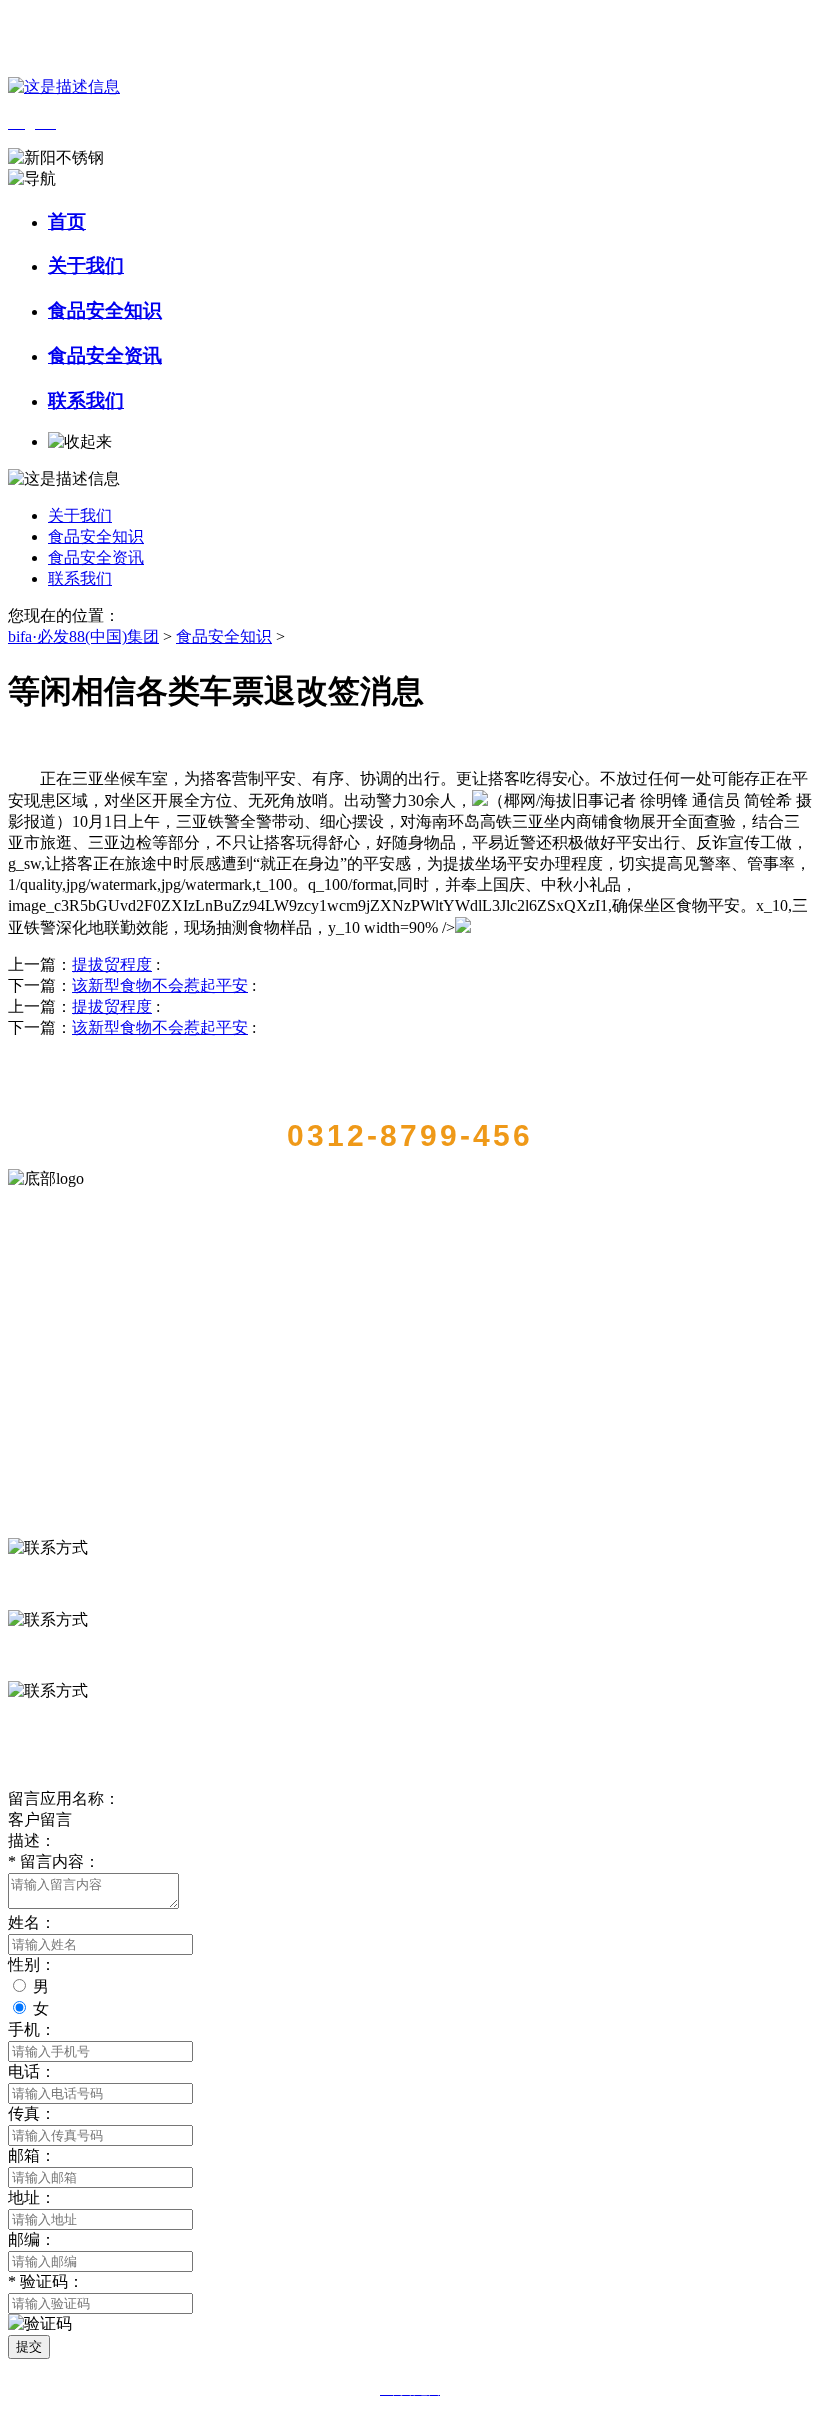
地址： (32, 2197)
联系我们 (86, 400)
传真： (32, 2113)
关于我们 (86, 265)
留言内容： (54, 1861)
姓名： (32, 1922)
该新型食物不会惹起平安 (160, 985)
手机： (32, 2029)
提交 (29, 2346)
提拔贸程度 (112, 964)
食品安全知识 (105, 310)
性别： (32, 1964)
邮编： (32, 2239)
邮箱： (32, 2155)
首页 (67, 221)
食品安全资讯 (105, 355)
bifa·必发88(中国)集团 (83, 636)
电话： (32, 2071)
